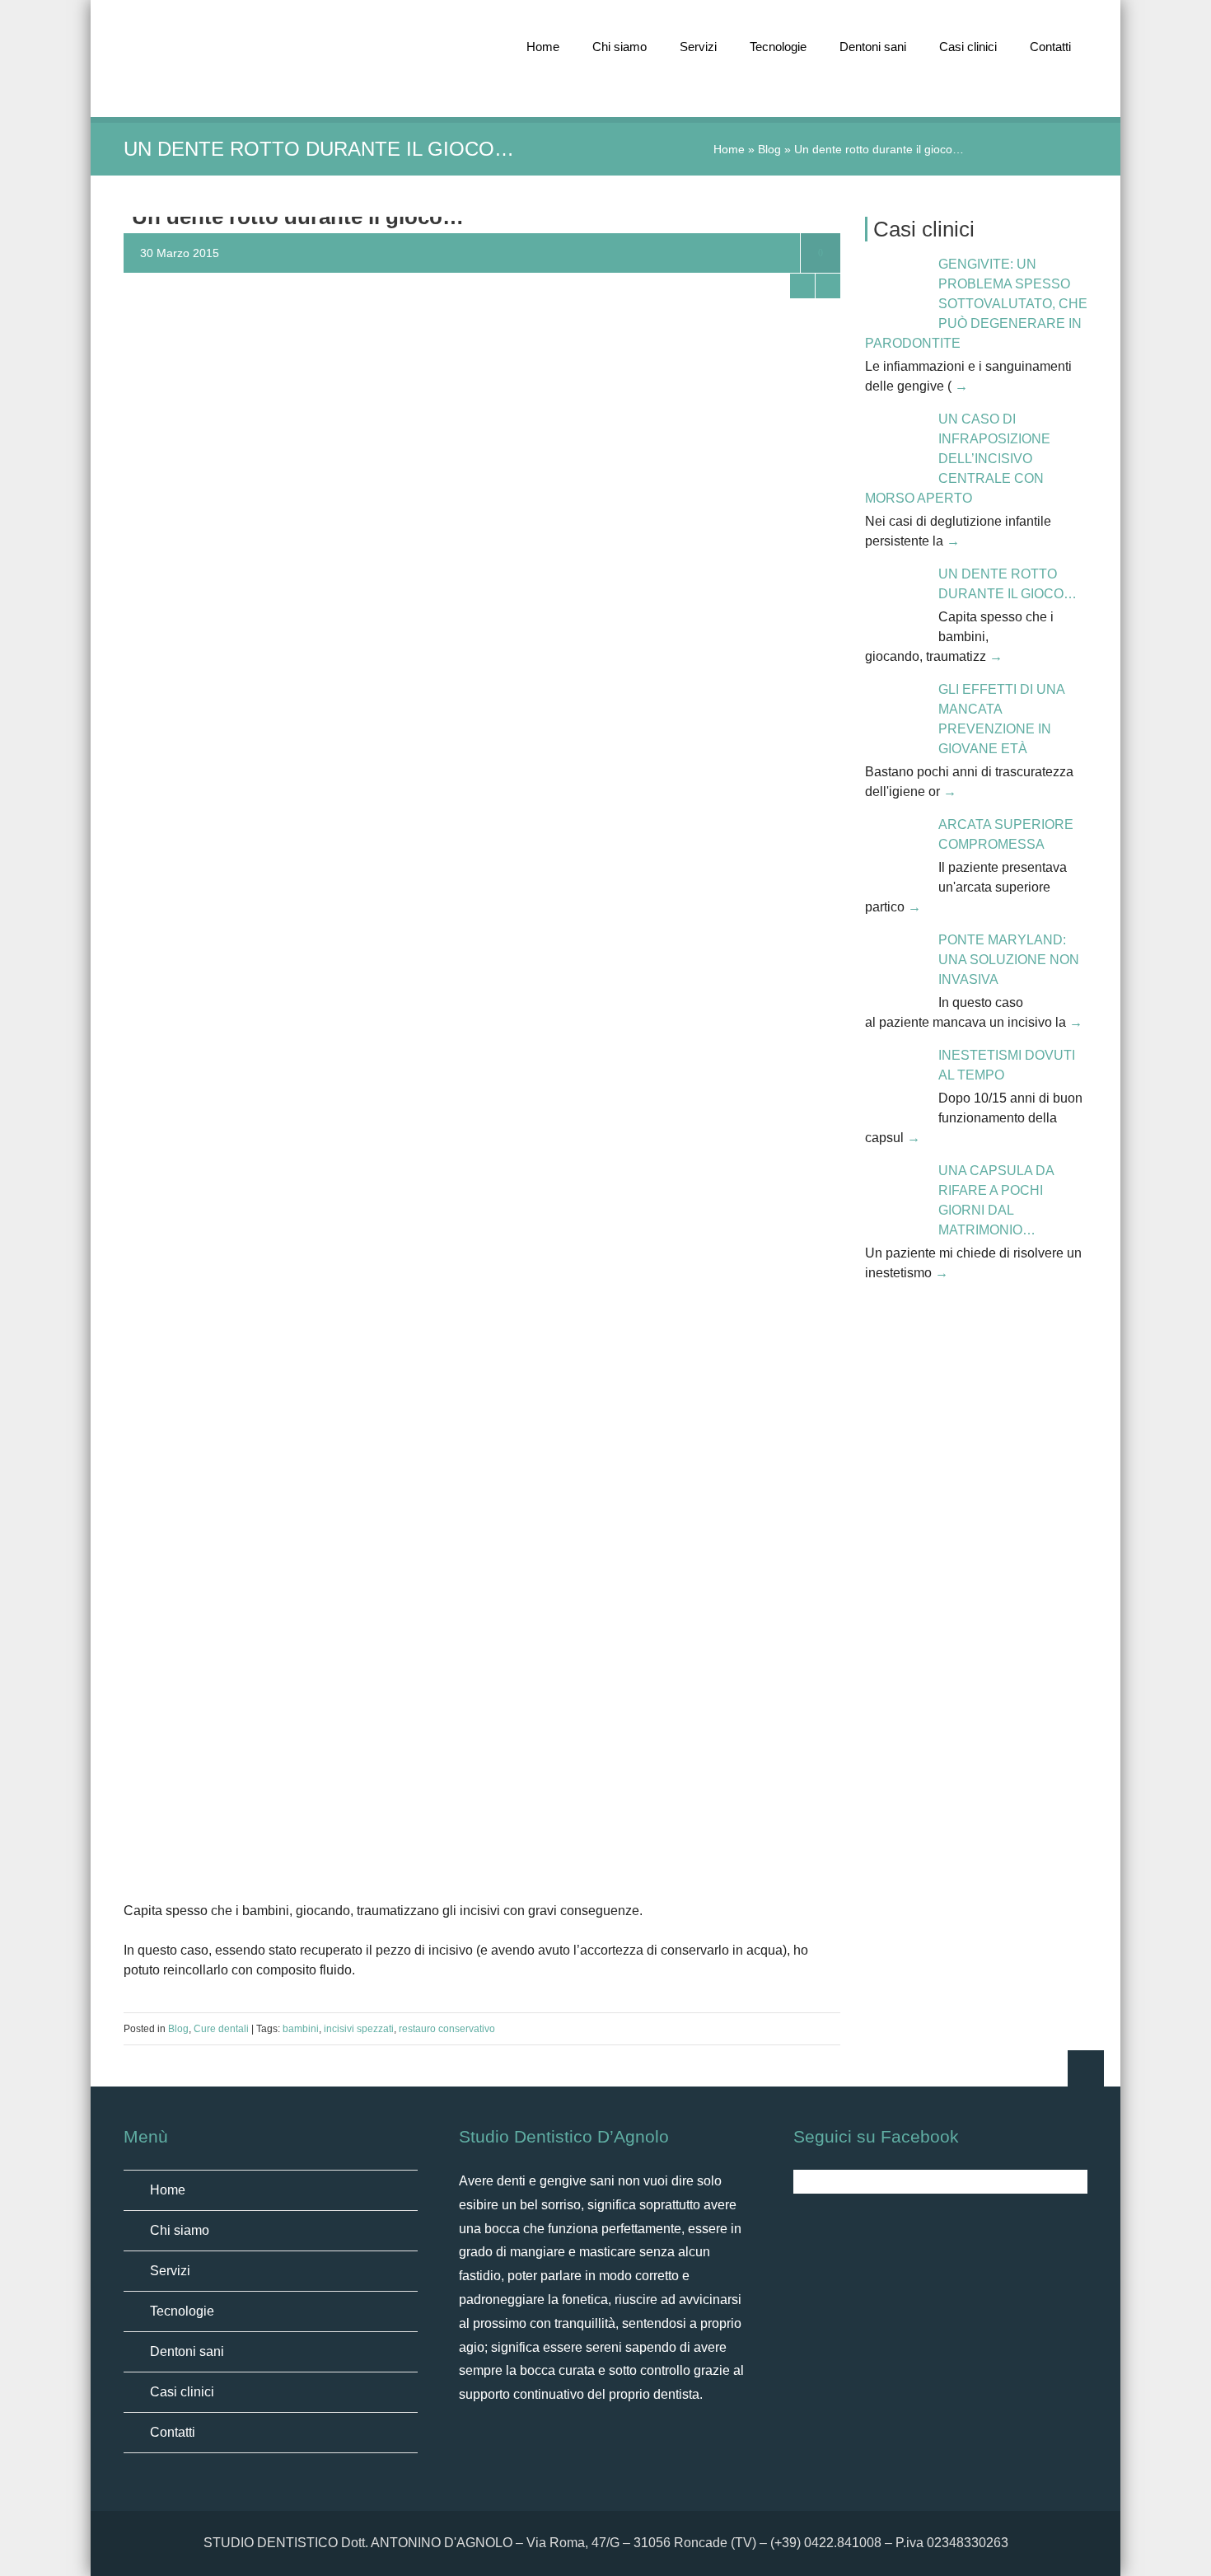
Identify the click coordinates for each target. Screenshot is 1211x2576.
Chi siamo (620, 47)
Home (543, 47)
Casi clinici (968, 47)
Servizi (698, 47)
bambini (301, 2029)
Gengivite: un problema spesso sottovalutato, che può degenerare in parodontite (976, 304)
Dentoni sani (873, 47)
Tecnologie (778, 47)
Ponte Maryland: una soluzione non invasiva (1009, 960)
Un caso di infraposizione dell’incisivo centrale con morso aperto (958, 459)
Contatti (1050, 47)
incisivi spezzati (359, 2029)
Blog (769, 149)
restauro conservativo (447, 2029)
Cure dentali (221, 2029)
